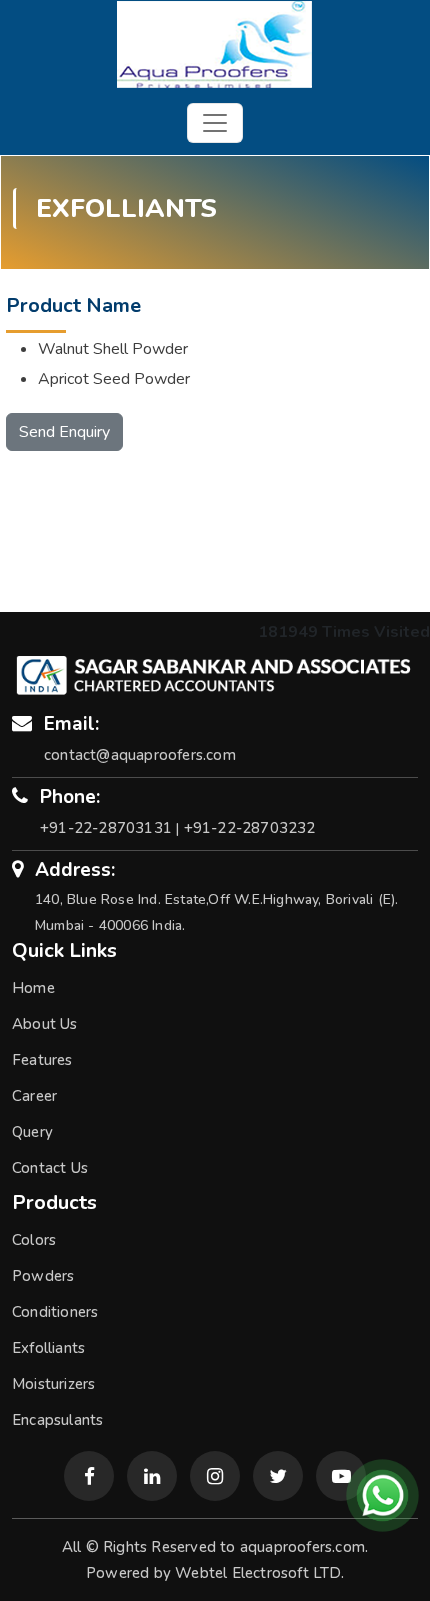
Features (42, 1060)
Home (33, 988)
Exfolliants (48, 1348)
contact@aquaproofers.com (140, 755)
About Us (45, 1024)
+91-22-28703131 (106, 828)
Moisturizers (53, 1384)
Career (34, 1096)
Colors (34, 1240)
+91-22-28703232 (250, 828)
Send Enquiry (64, 432)
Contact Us (50, 1168)
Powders (43, 1276)
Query (32, 1132)
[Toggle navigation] (215, 123)
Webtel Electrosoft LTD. (259, 1573)
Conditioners (55, 1312)
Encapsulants (57, 1420)
